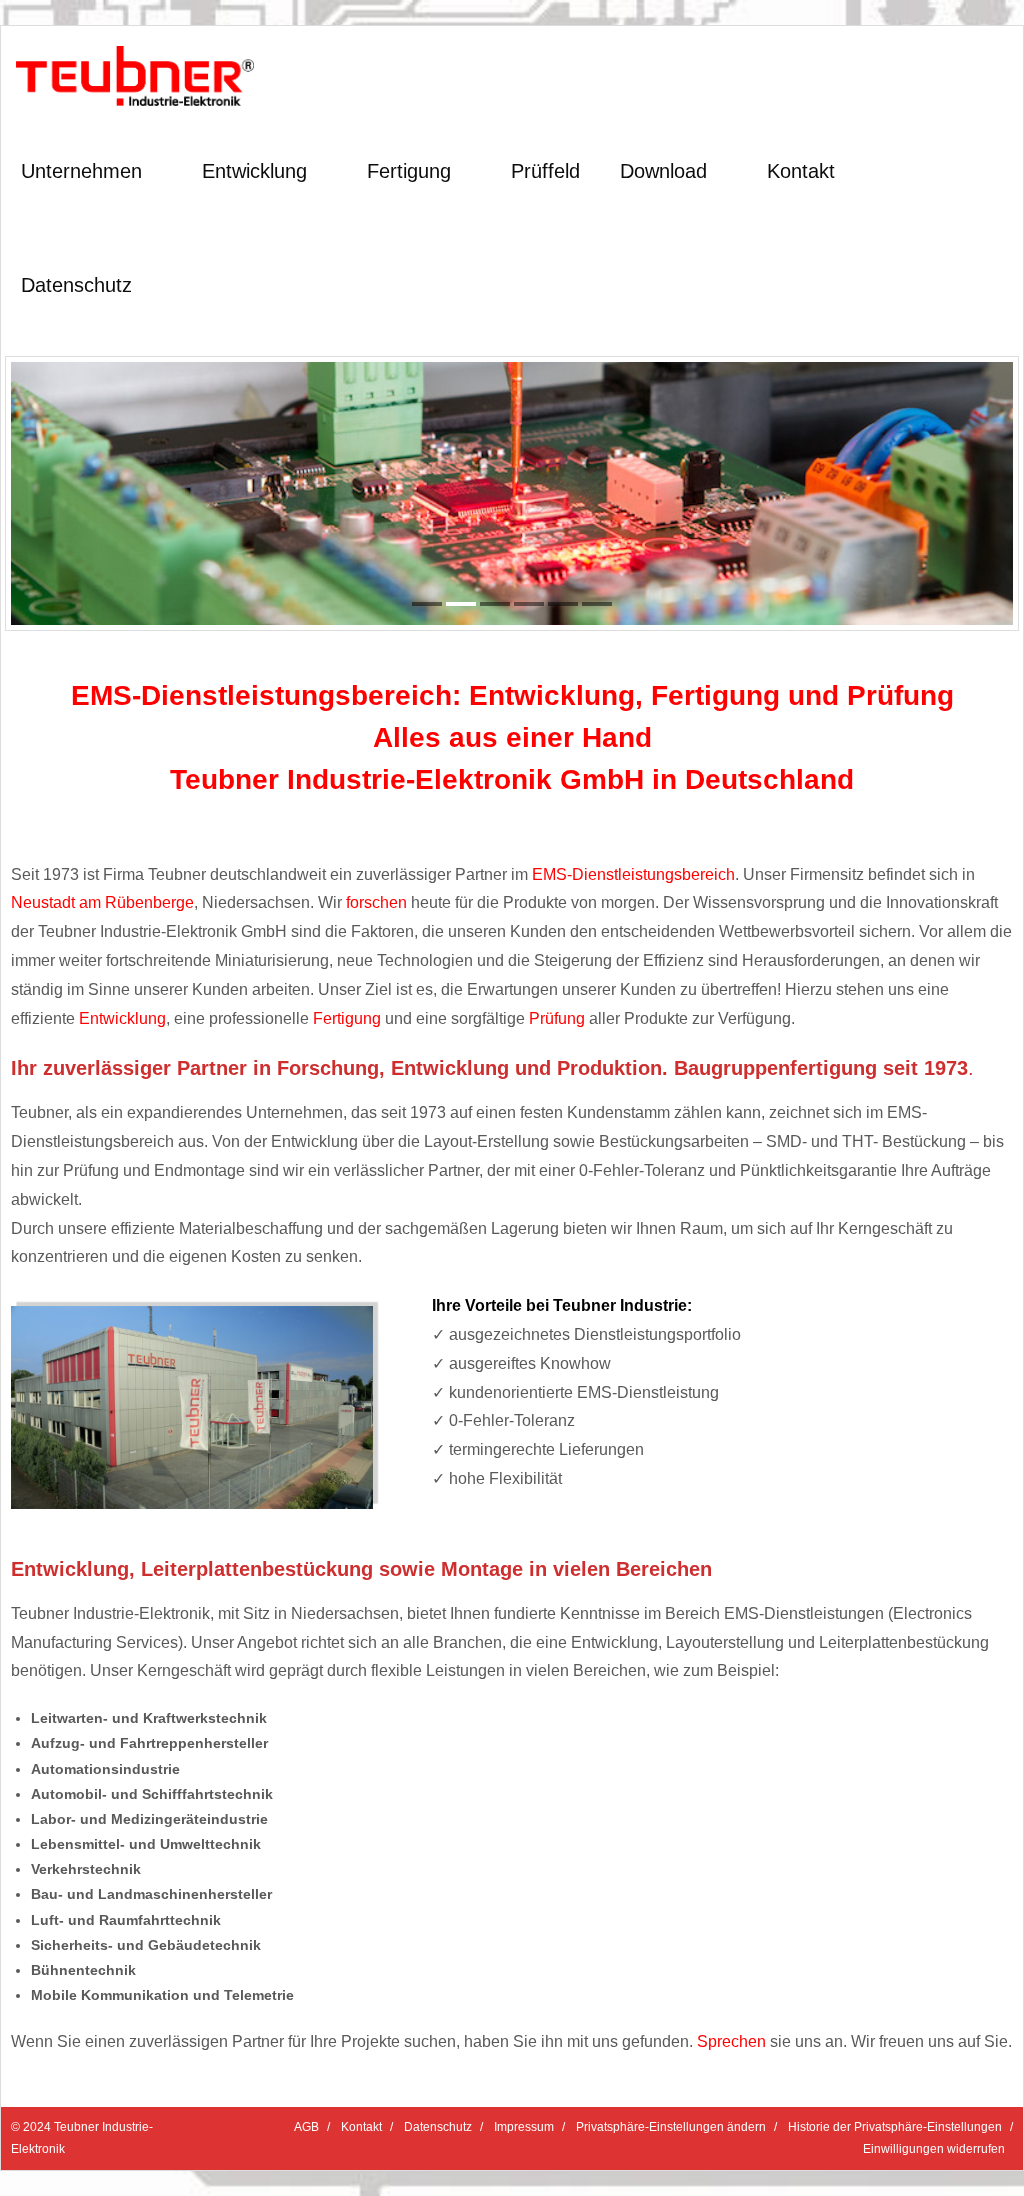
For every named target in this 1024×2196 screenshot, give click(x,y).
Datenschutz (438, 2127)
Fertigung (347, 1018)
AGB (306, 2127)
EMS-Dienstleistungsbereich (633, 874)
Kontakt (361, 2127)
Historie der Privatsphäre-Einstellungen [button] (895, 2127)
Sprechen (731, 2041)
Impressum (524, 2127)
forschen (376, 902)
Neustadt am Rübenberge (102, 902)
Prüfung (557, 1018)
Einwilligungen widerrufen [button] (934, 2149)
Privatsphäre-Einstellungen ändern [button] (671, 2127)
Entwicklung (122, 1018)
